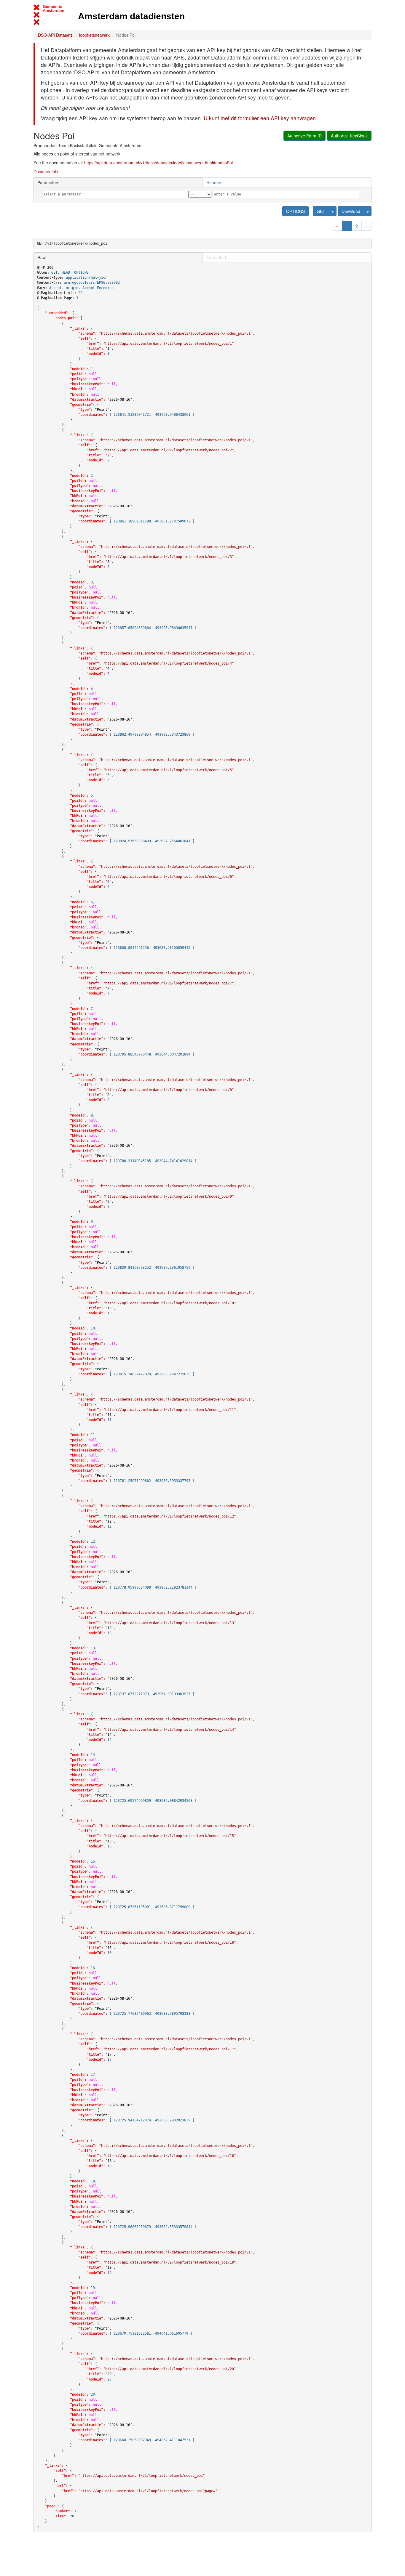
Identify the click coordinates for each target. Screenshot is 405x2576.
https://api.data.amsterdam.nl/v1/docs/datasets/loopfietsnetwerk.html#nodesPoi (158, 163)
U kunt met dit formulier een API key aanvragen (260, 118)
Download (351, 211)
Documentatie (47, 171)
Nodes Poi (126, 35)
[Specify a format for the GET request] (333, 211)
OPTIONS (295, 211)
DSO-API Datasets (55, 35)
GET (321, 211)
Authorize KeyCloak (349, 136)
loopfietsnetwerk (94, 35)
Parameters (48, 182)
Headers (214, 182)
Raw (42, 257)
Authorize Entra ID (304, 136)
